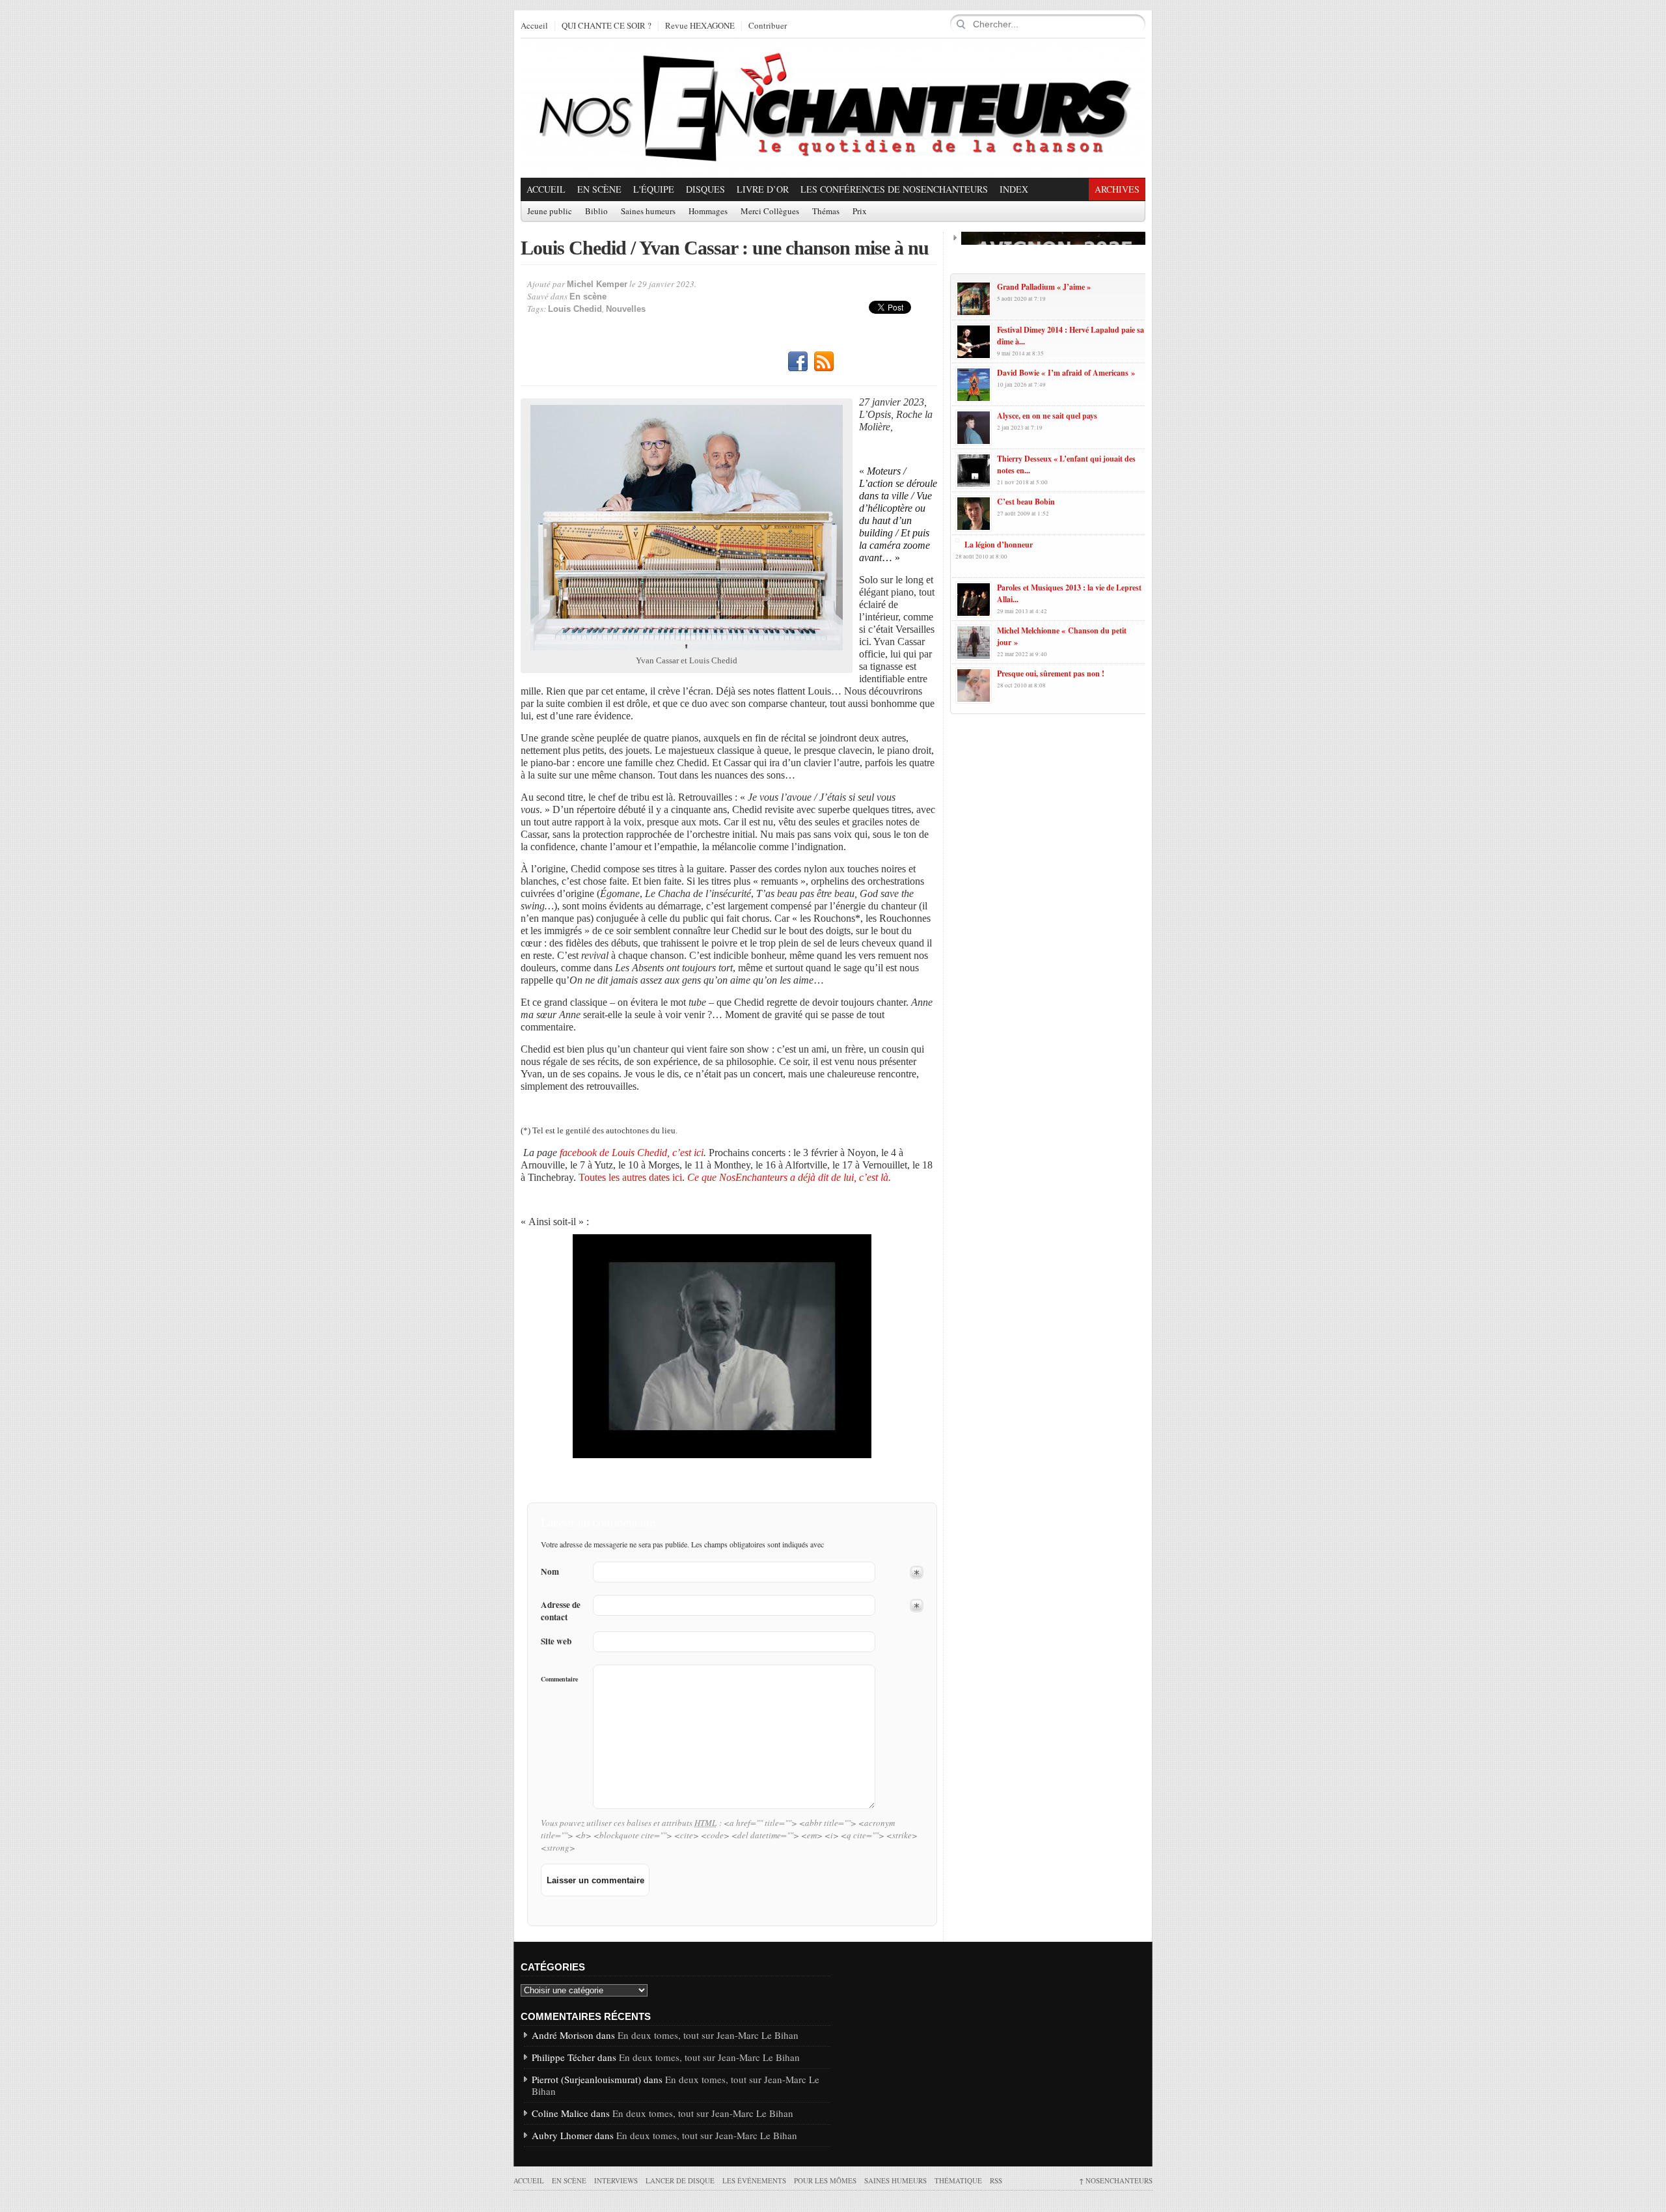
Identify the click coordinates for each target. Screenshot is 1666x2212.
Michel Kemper (597, 284)
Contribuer (768, 26)
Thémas (826, 212)
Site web (556, 1641)
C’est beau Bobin (1026, 502)
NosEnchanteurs (1116, 2180)
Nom (550, 1572)
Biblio (596, 212)
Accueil (534, 26)
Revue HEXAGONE (700, 26)
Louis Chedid (575, 309)
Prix (860, 212)
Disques (705, 189)
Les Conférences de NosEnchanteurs (894, 189)
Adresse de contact (561, 1611)
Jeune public (550, 212)
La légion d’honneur (999, 545)
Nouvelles (626, 309)
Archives (1117, 189)
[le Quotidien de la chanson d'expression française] (833, 108)
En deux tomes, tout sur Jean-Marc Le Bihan (708, 2035)
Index (1014, 189)
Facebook (798, 362)
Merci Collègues (770, 212)
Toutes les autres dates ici (630, 1177)
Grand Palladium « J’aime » (1044, 287)
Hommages (708, 212)
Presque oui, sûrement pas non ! (1051, 673)
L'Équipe (654, 189)
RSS (824, 362)
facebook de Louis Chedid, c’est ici (632, 1153)
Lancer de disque (680, 2180)
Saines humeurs (648, 212)
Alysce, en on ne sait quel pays (1047, 416)
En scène (599, 189)
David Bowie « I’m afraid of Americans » (1066, 373)
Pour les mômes (825, 2180)
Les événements (754, 2180)
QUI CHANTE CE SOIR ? (607, 26)
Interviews (616, 2180)
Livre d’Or (763, 189)
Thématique (958, 2180)
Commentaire (559, 1679)
